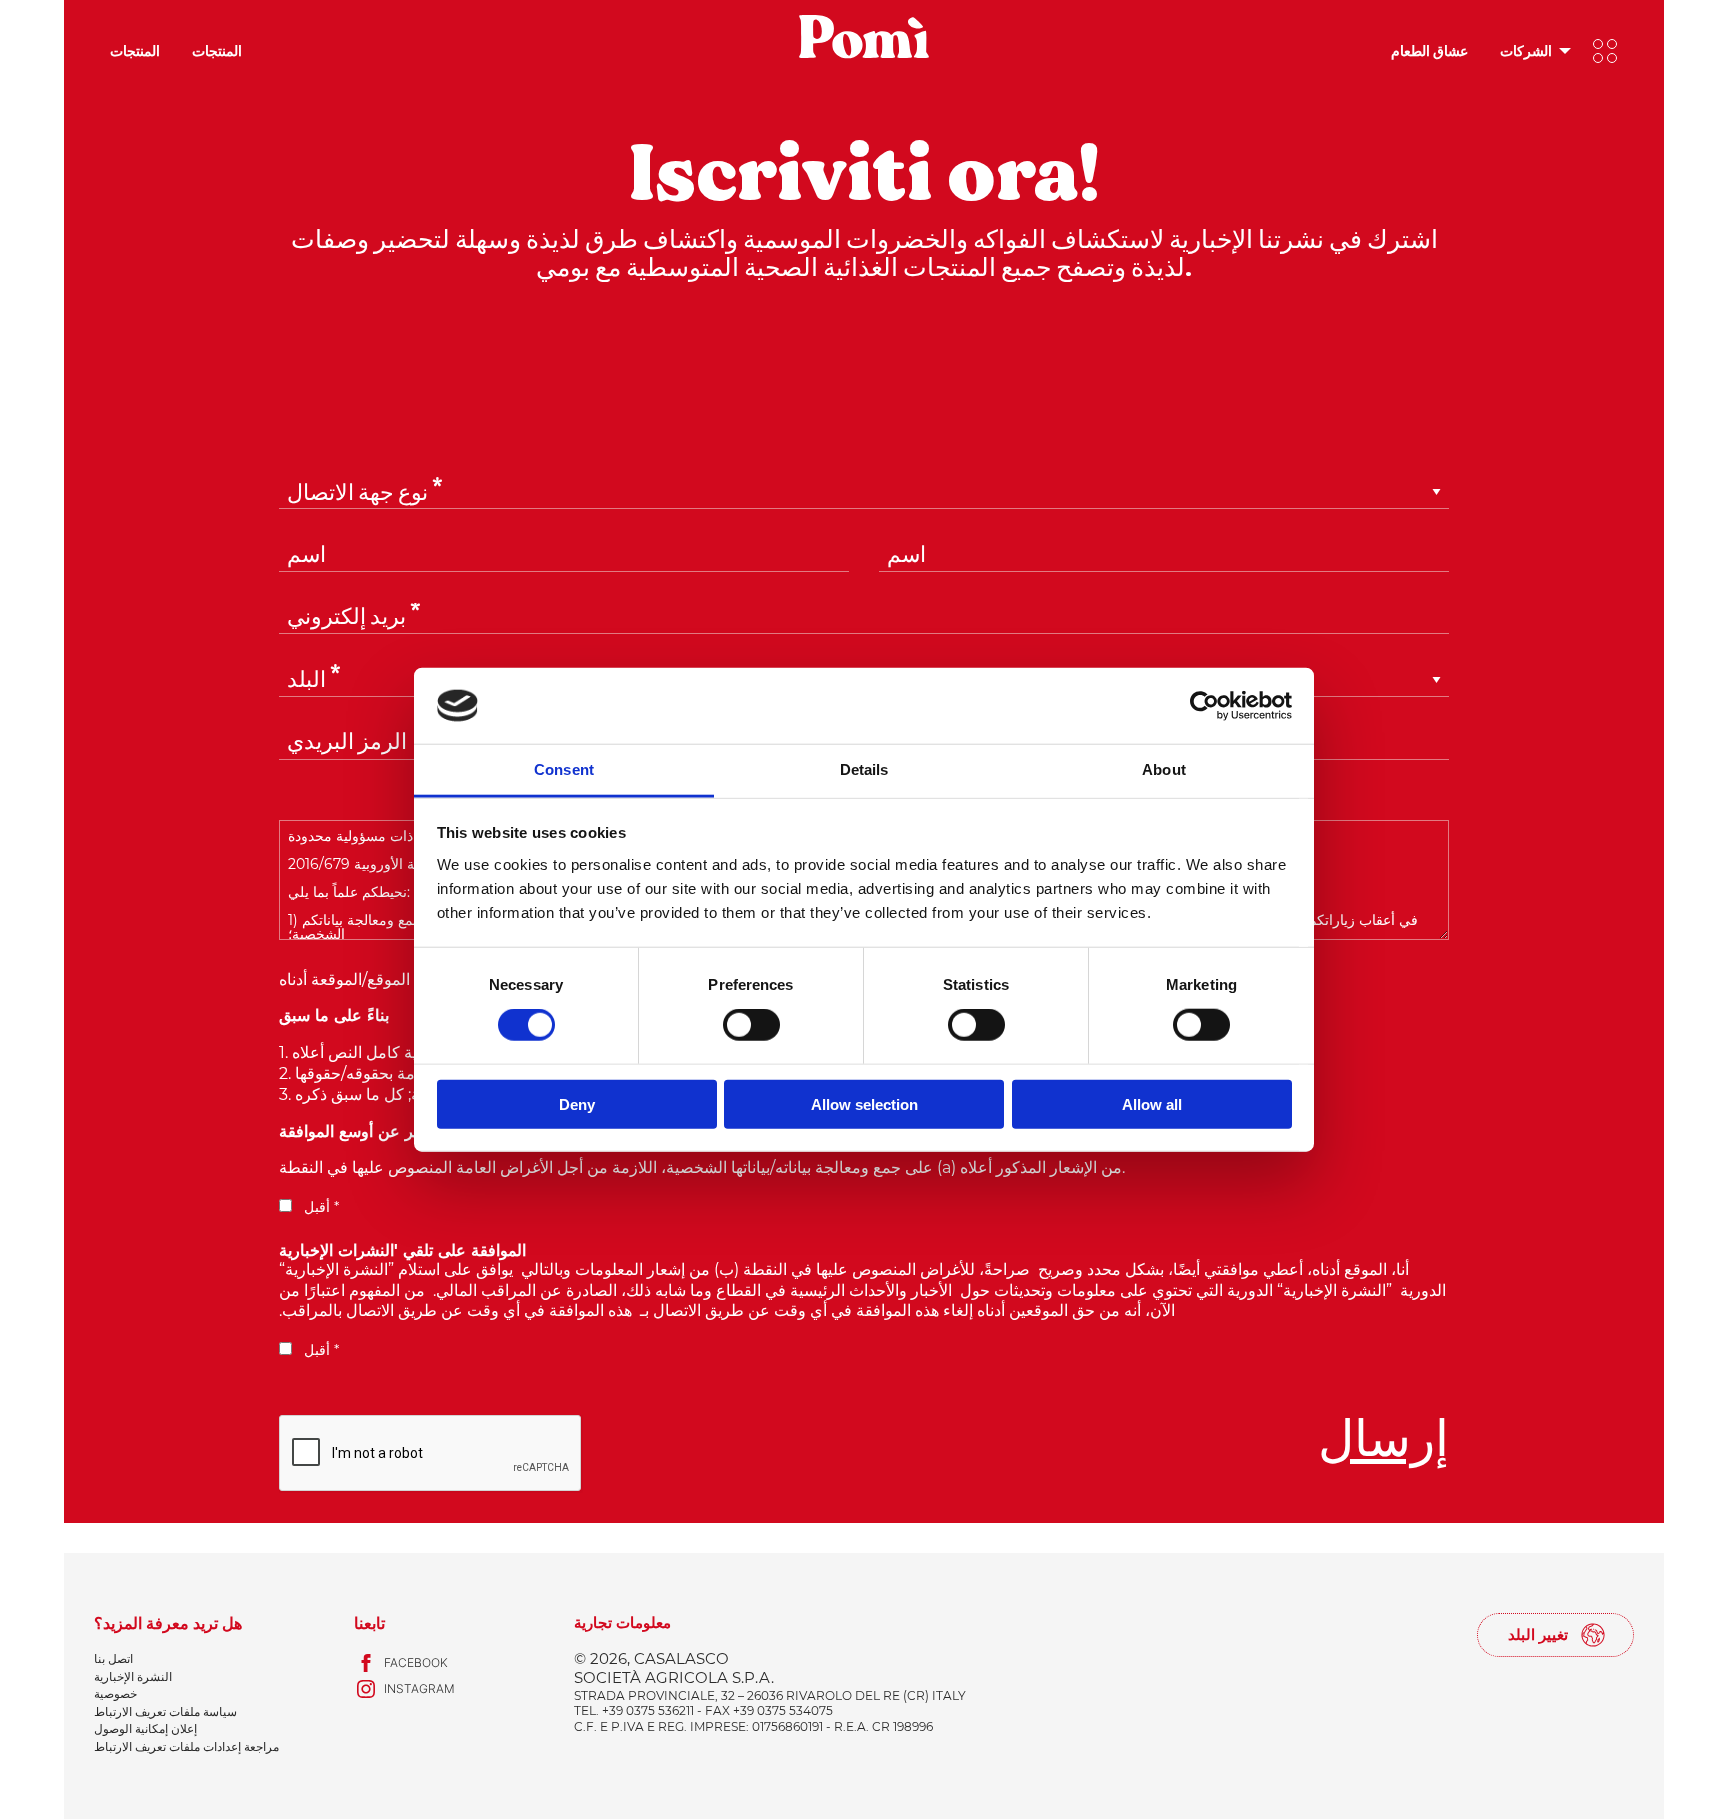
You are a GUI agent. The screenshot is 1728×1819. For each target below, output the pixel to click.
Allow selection (864, 1103)
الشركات (1526, 50)
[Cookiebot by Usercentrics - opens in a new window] (1204, 706)
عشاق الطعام (1429, 50)
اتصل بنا (113, 1658)
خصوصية (115, 1693)
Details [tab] (864, 769)
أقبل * (319, 1207)
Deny (577, 1103)
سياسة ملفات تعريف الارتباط (165, 1711)
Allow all (1152, 1103)
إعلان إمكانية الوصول (145, 1728)
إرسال (1383, 1440)
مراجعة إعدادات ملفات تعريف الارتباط (186, 1746)
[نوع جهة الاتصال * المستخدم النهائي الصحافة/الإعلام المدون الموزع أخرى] (864, 508)
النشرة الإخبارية (133, 1676)
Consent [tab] (564, 769)
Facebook (416, 1662)
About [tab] (1164, 769)
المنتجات (135, 50)
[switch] (751, 1025)
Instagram (419, 1688)
